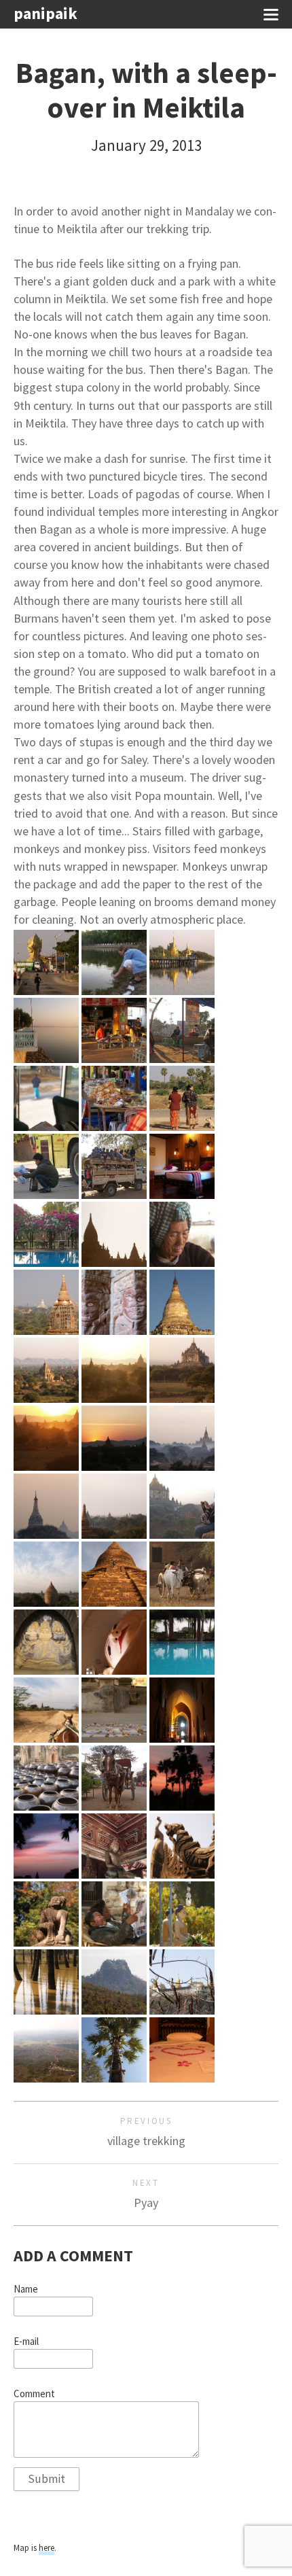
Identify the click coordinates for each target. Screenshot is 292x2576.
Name (26, 2289)
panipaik (45, 14)
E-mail (26, 2342)
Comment (34, 2394)
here (47, 2548)
